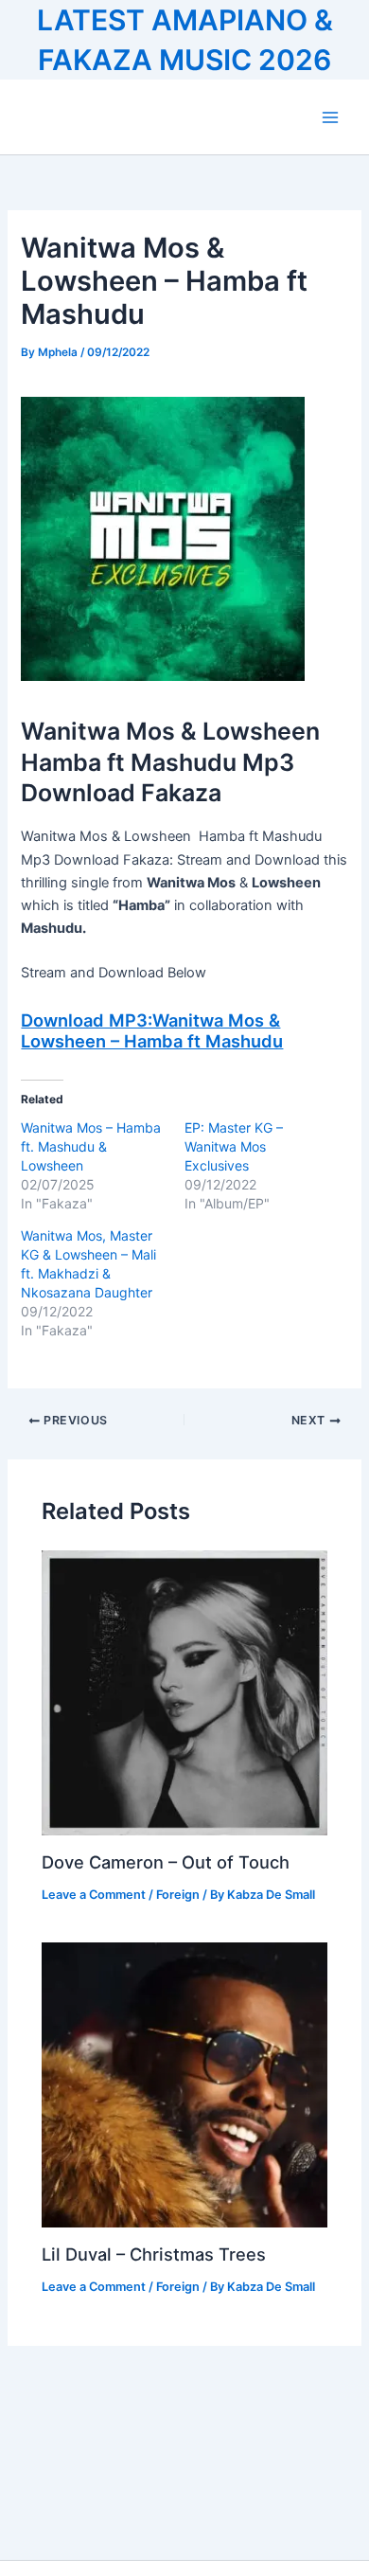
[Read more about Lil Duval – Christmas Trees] (184, 2084)
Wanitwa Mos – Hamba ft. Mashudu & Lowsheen (91, 1146)
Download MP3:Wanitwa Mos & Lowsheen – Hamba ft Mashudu (152, 1030)
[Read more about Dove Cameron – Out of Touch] (184, 1692)
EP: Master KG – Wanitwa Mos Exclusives (234, 1146)
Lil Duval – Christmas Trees (154, 2254)
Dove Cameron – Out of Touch (166, 1862)
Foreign (178, 1895)
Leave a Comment (94, 1895)
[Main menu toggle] (330, 117)
